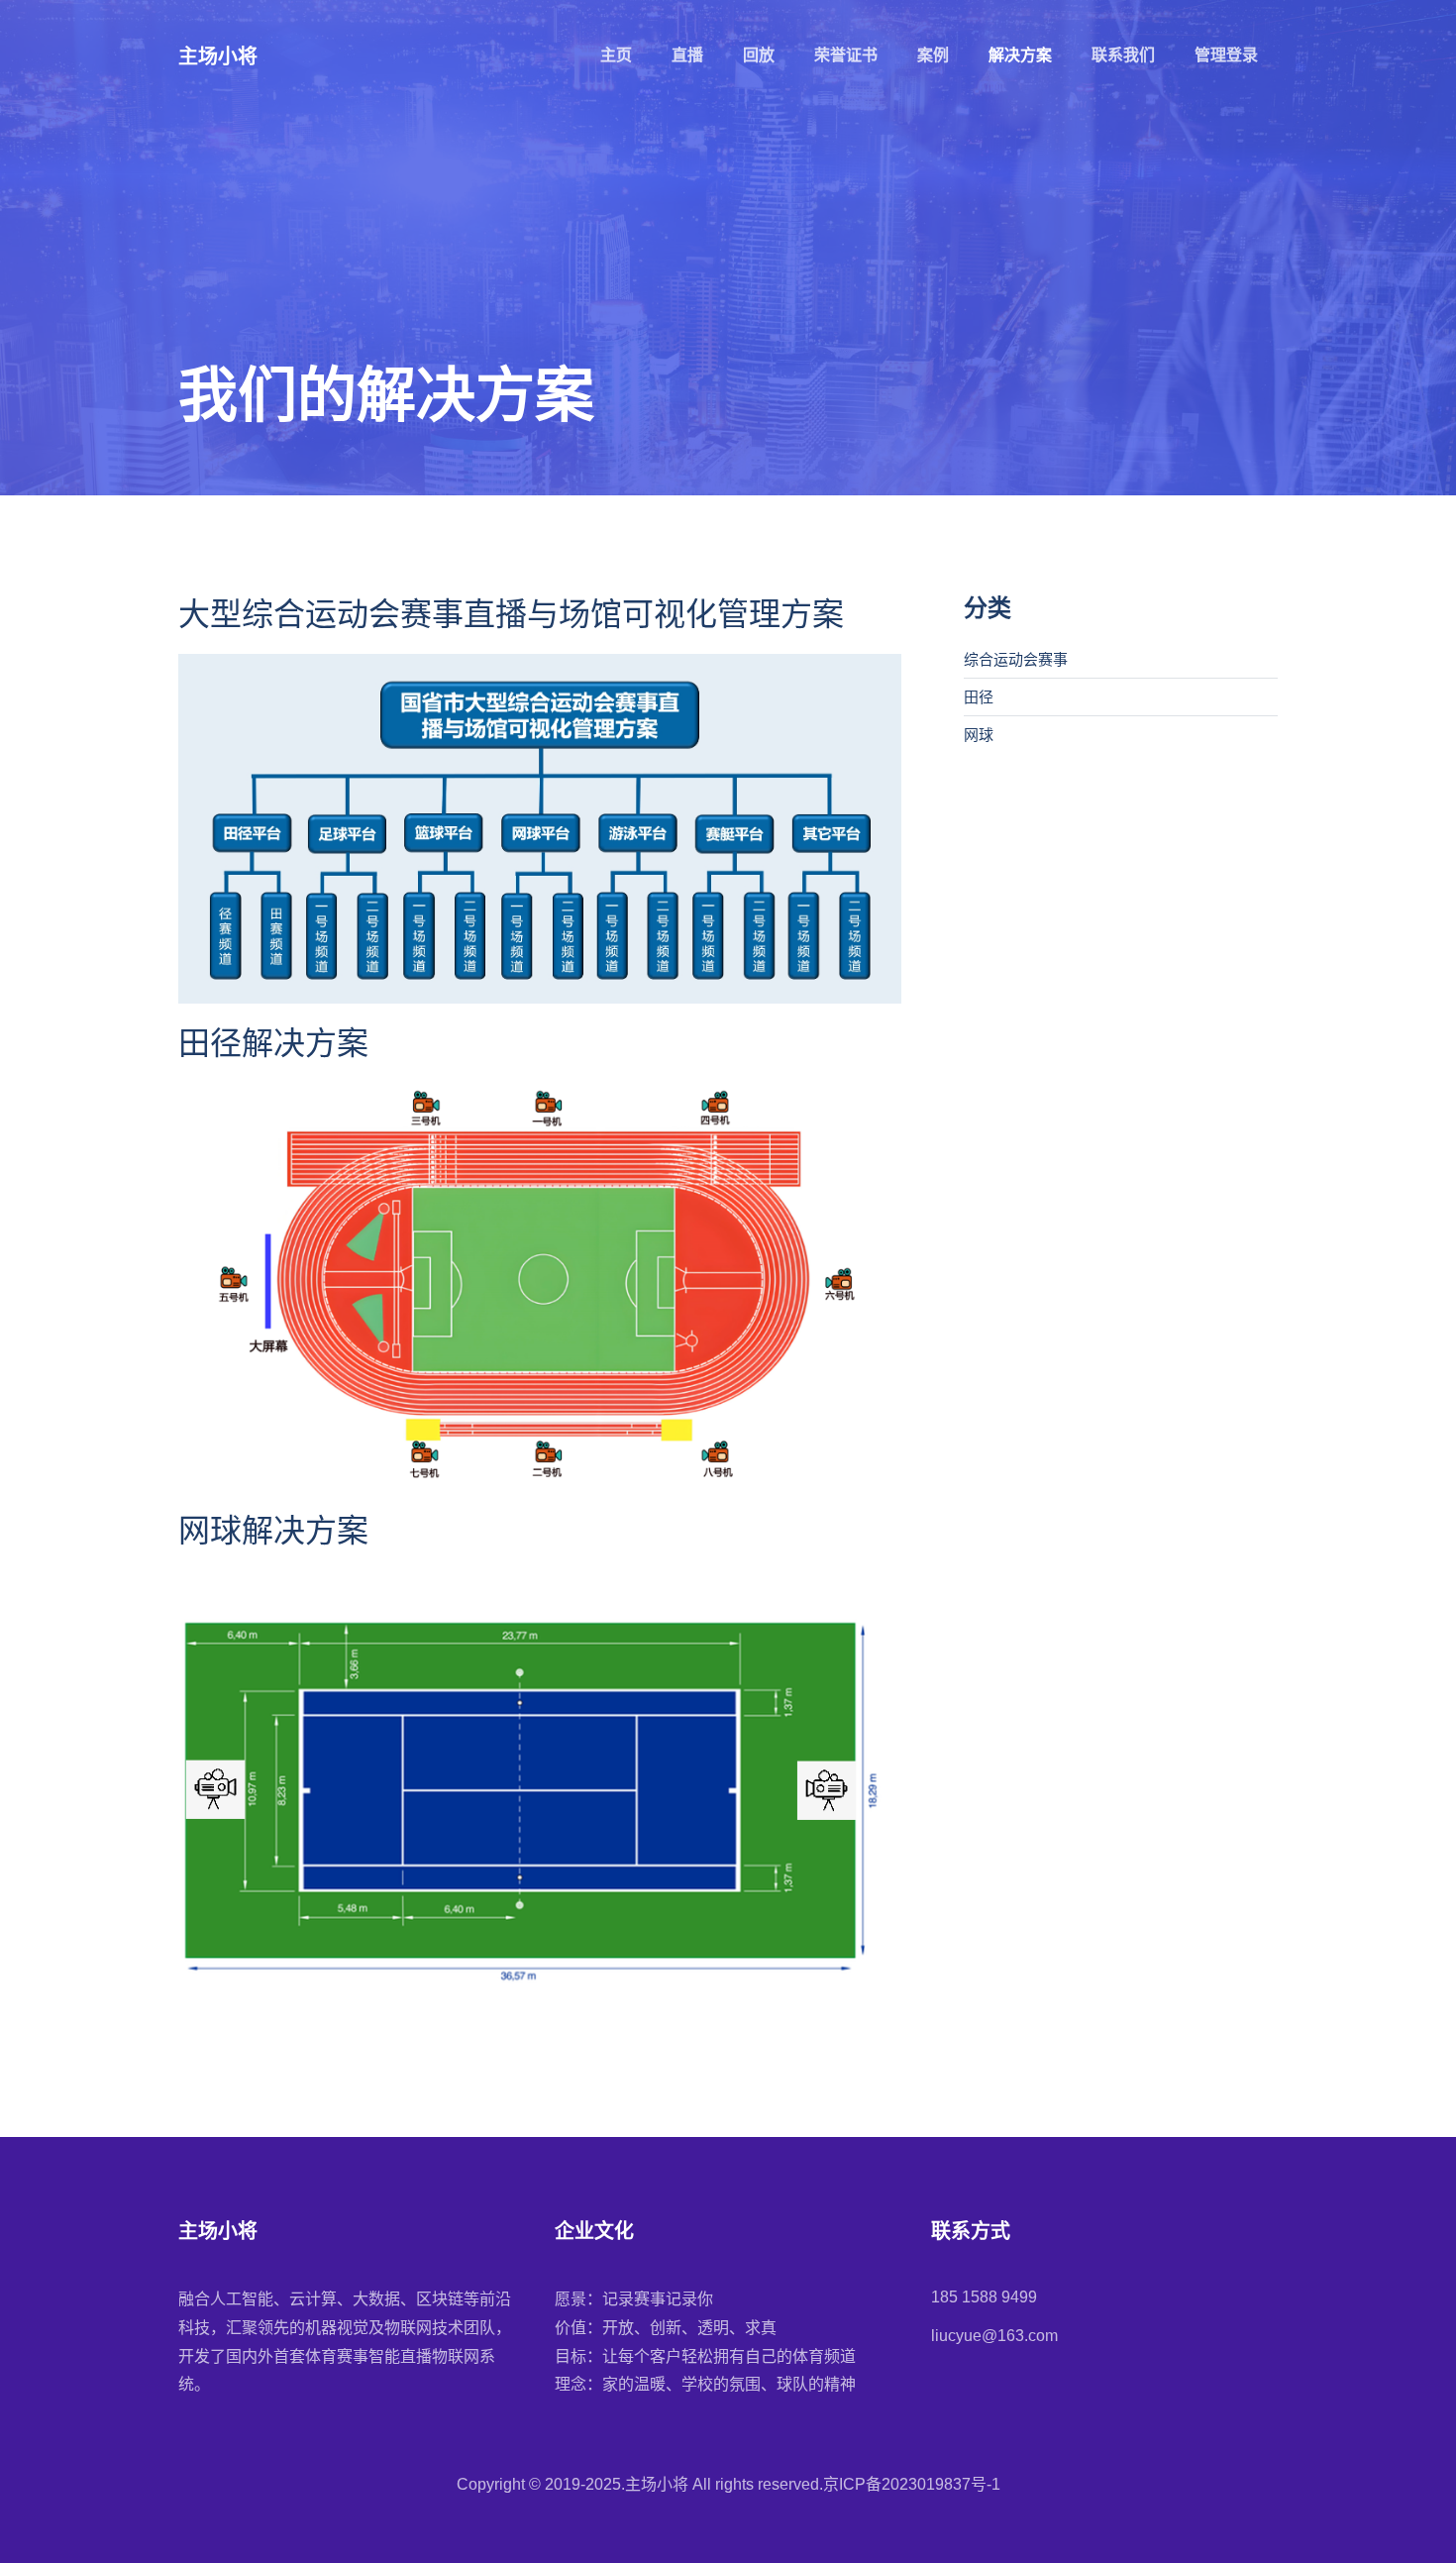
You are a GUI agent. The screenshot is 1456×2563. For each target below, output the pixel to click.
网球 (979, 735)
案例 (933, 55)
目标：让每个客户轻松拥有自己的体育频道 (705, 2356)
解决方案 (1020, 55)
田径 (979, 697)
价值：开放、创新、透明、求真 (666, 2328)
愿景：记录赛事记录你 (634, 2299)
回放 (759, 55)
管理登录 (1226, 55)
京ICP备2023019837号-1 (912, 2484)
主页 (616, 55)
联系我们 (1123, 55)
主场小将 (218, 56)
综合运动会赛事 (1016, 659)
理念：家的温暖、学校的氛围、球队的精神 (705, 2384)
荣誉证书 (846, 55)
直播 (687, 55)
